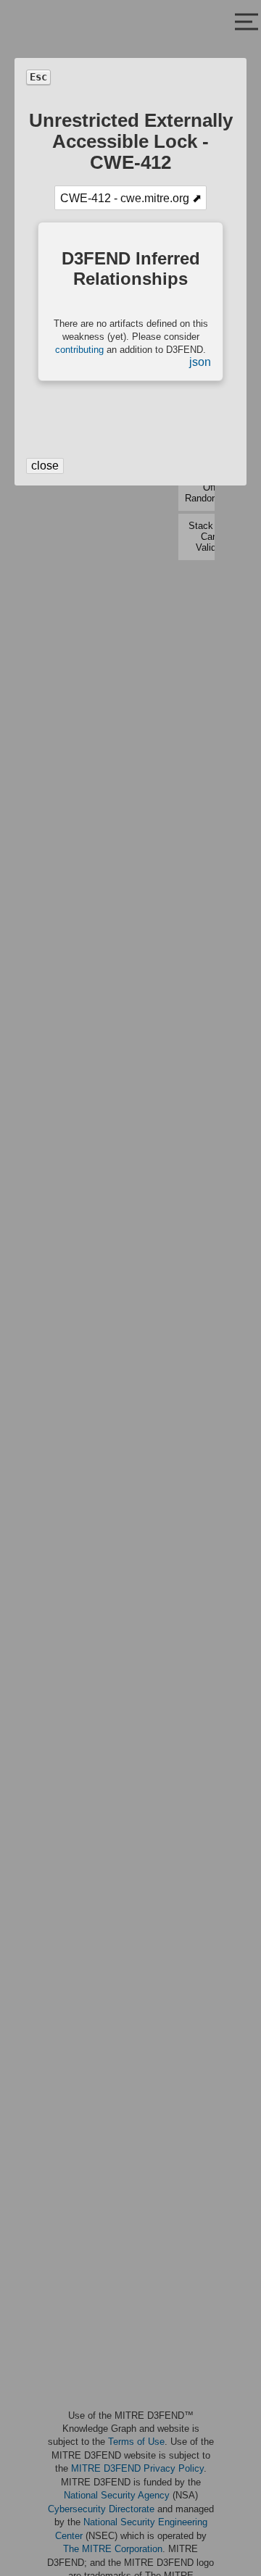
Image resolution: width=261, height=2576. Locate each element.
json (200, 362)
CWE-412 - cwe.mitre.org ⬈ (131, 198)
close (45, 466)
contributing (79, 350)
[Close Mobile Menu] (246, 23)
